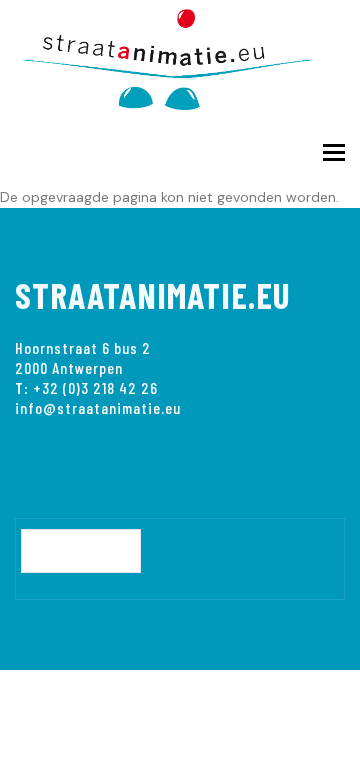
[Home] (180, 55)
